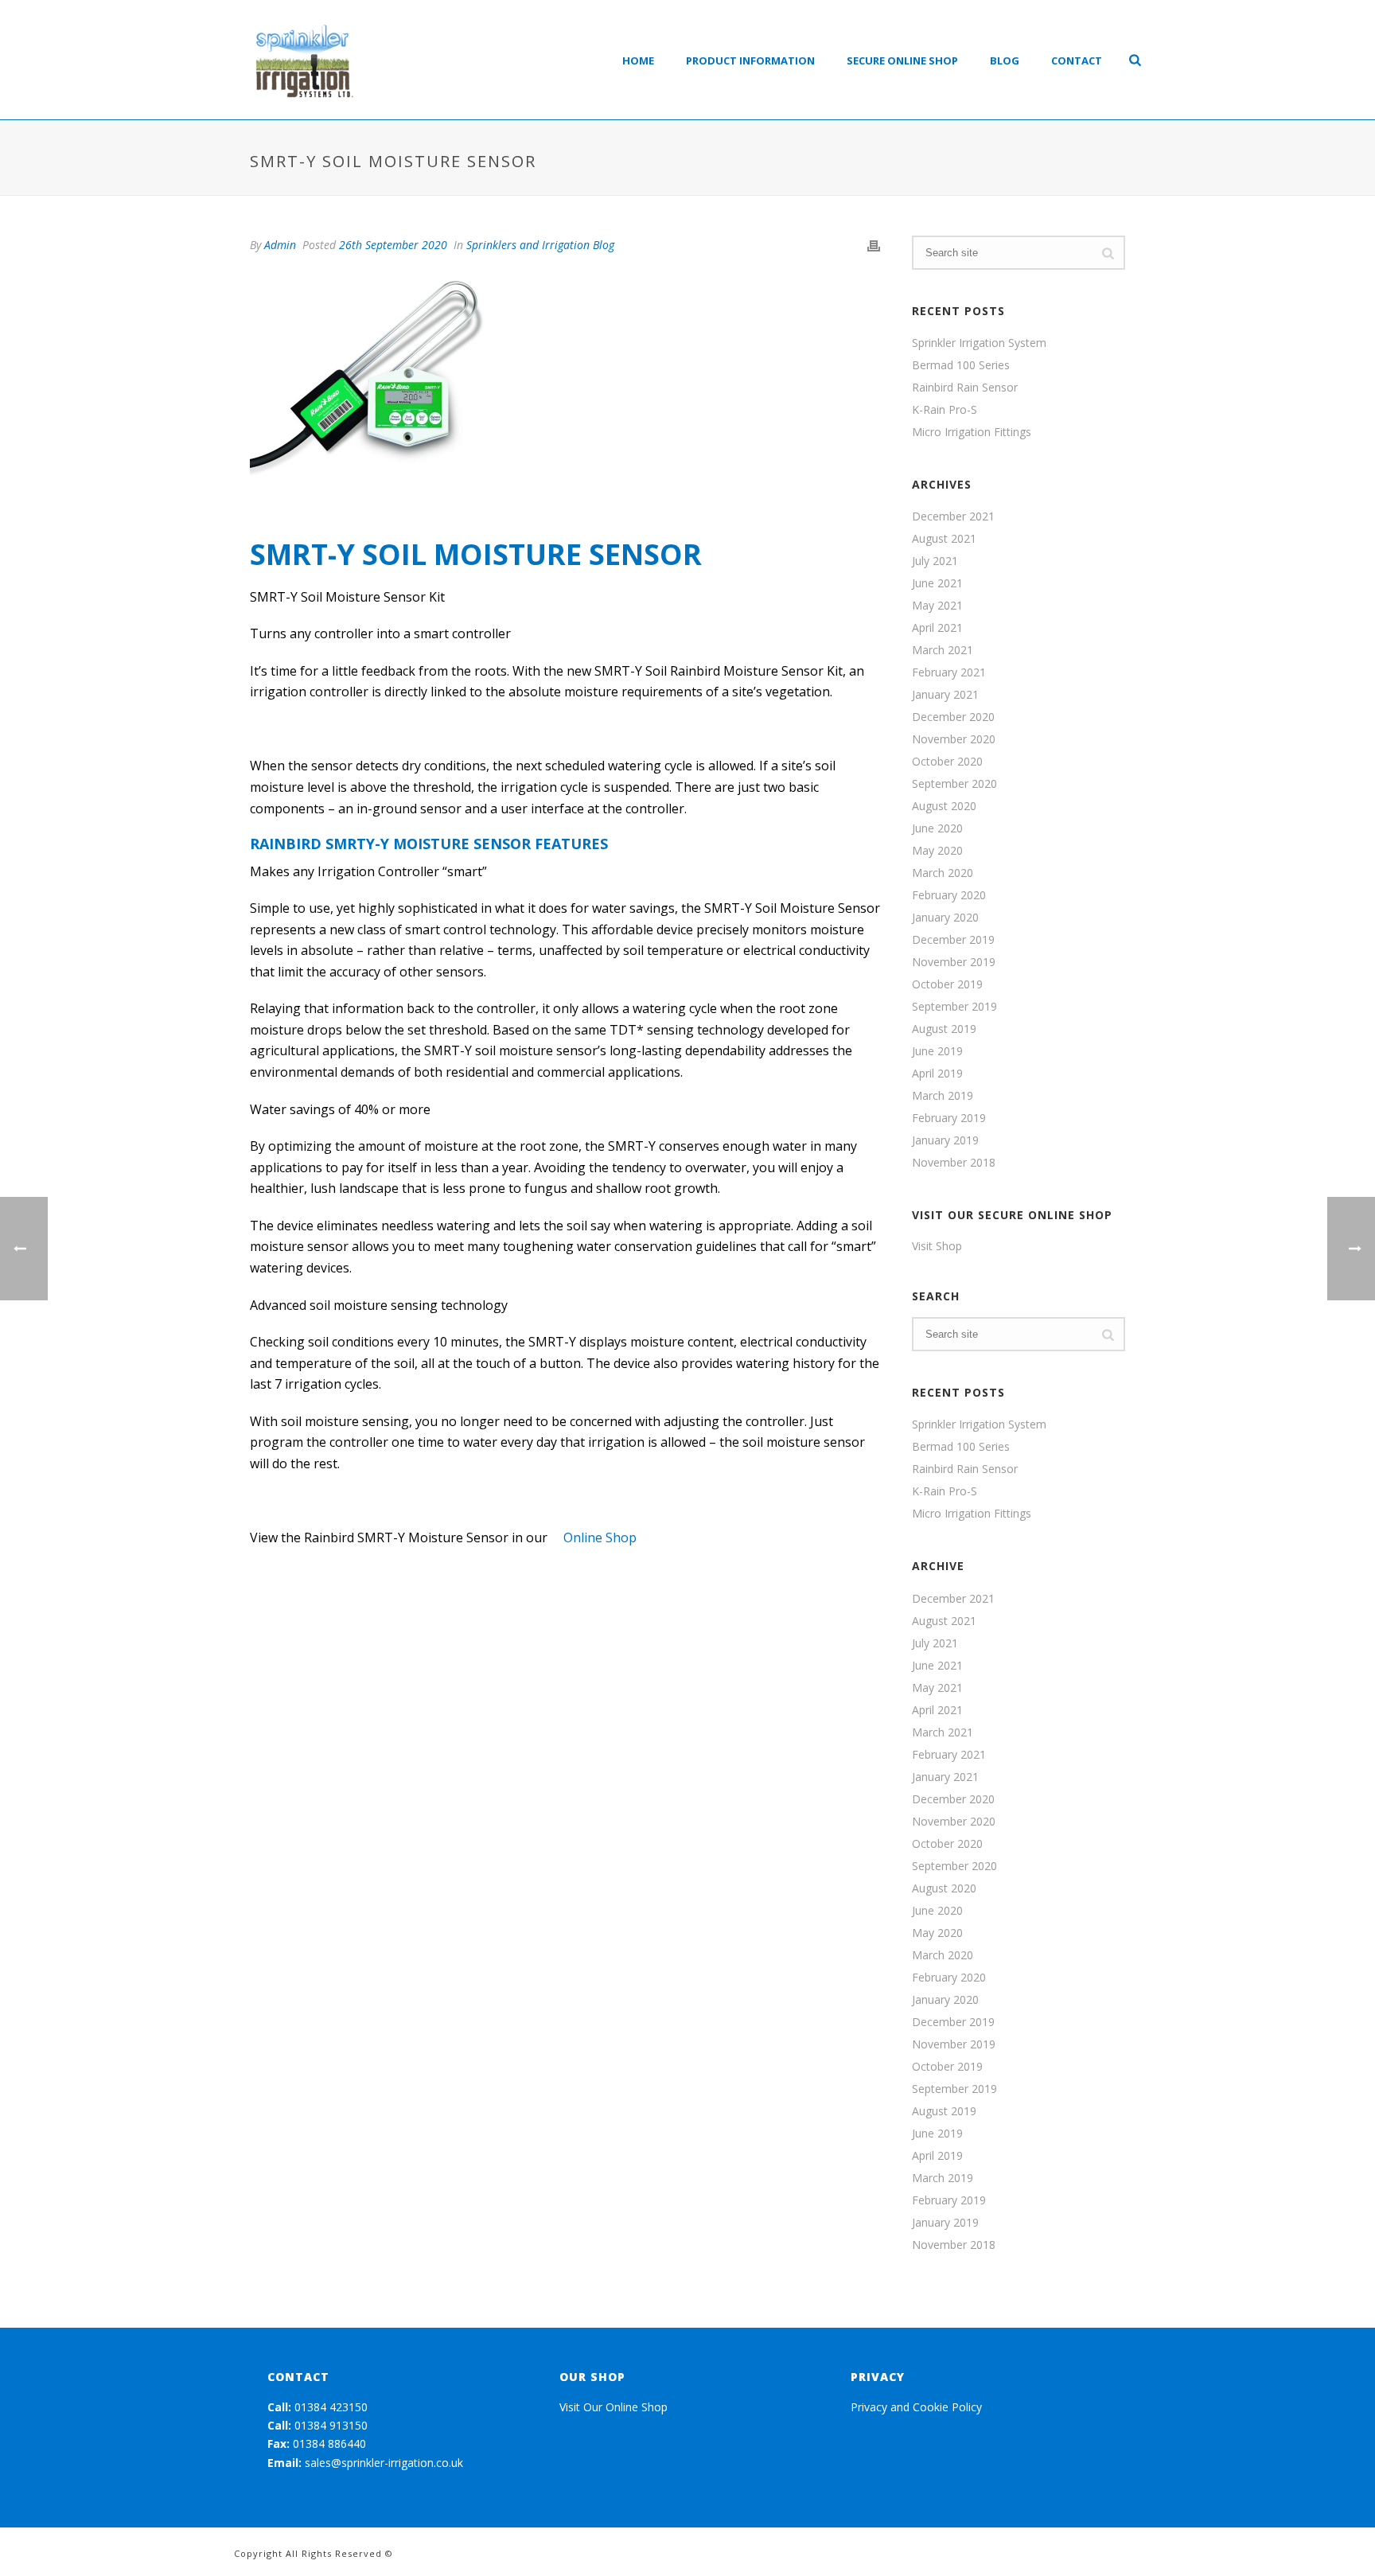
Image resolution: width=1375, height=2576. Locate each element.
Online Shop (600, 1537)
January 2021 (945, 695)
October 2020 (947, 762)
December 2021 (953, 516)
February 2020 (949, 895)
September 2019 (954, 1007)
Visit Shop (937, 1246)
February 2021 (949, 672)
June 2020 (937, 828)
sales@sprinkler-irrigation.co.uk (384, 2463)
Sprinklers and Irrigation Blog (540, 245)
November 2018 (954, 1163)
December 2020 (953, 717)
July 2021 (935, 561)
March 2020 (943, 873)
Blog (1005, 60)
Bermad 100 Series (961, 365)
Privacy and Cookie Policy (916, 2407)
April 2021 (937, 628)
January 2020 (945, 918)
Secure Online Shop (902, 60)
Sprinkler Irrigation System (979, 343)
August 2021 (944, 539)
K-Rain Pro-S (945, 410)
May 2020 (937, 851)
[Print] (874, 245)
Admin (280, 245)
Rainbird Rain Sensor (965, 388)
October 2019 (947, 984)
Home (638, 60)
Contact (1077, 60)
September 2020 (954, 784)
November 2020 (954, 739)
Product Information (750, 60)
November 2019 (954, 962)
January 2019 (945, 1140)
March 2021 (943, 650)
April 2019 (937, 1074)
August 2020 (944, 806)
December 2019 (953, 940)
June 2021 (937, 583)
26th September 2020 (393, 245)
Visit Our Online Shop (613, 2407)
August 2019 (944, 1029)
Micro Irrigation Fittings (972, 432)
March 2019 (943, 1096)
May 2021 (937, 606)
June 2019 (937, 1051)
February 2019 (949, 1118)
